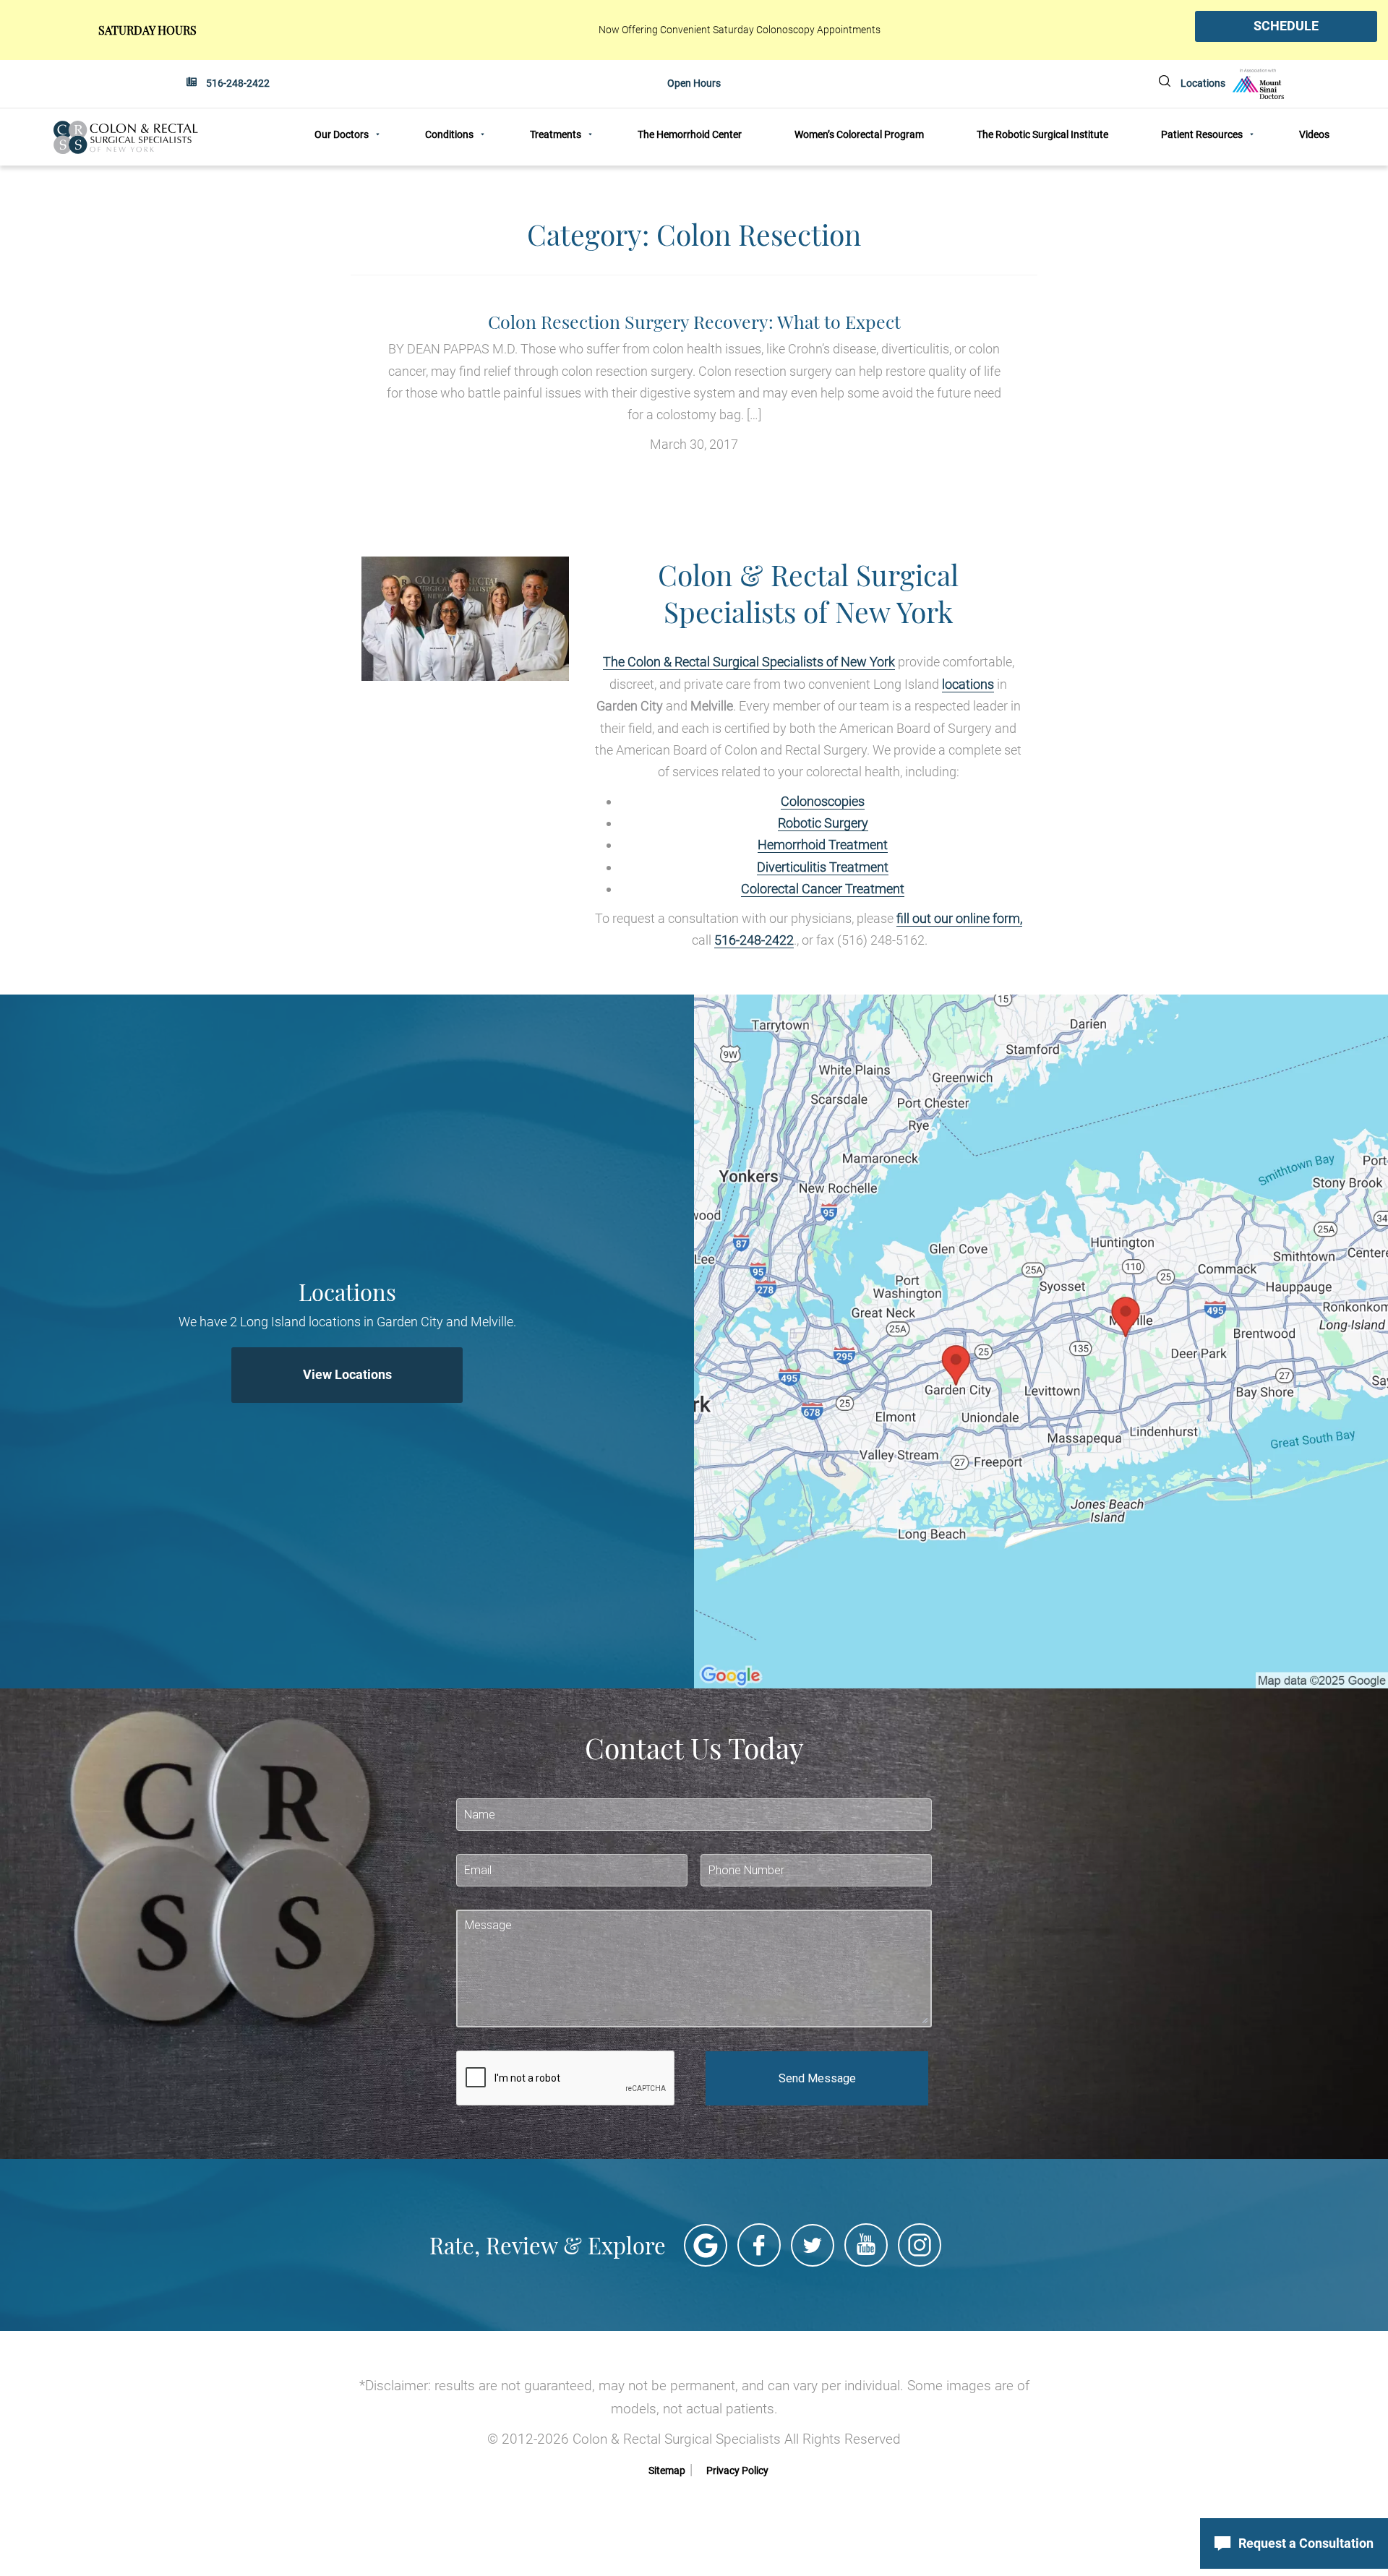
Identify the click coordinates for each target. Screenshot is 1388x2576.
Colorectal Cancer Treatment (823, 889)
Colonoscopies (823, 801)
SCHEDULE (1286, 26)
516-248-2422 (238, 83)
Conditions (449, 134)
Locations (1203, 83)
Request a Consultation (1306, 2543)
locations (968, 684)
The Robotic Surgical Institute (1042, 134)
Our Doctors (342, 134)
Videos (1314, 134)
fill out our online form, (959, 918)
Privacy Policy (737, 2470)
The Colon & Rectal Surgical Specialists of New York (749, 662)
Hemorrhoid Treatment (823, 845)
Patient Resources (1202, 134)
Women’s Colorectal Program (859, 134)
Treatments (556, 134)
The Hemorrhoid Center (690, 134)
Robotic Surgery (823, 823)
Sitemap (667, 2470)
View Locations (347, 1374)
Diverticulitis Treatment (823, 867)
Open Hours (694, 83)
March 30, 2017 (694, 382)
